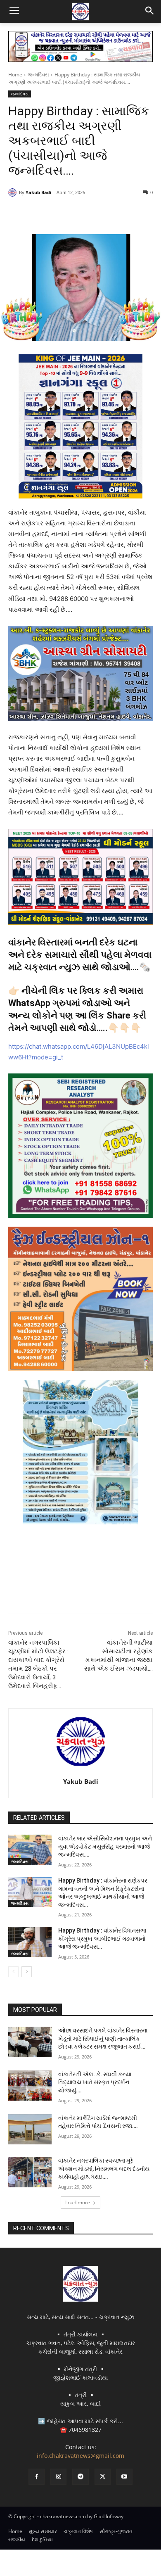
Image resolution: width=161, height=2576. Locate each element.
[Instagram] (58, 2477)
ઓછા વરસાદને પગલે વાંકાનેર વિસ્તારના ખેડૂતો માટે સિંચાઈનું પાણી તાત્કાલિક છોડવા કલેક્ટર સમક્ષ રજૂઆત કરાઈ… (103, 2038)
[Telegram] (80, 214)
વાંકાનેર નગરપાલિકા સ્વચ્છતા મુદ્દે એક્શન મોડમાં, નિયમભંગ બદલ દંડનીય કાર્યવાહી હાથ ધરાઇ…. (104, 2169)
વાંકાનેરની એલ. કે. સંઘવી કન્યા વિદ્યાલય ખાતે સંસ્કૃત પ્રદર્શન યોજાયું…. (95, 2082)
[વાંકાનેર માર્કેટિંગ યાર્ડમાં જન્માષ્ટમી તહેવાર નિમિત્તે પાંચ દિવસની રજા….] (30, 2130)
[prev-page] (13, 1972)
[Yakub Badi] (14, 192)
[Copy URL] (118, 214)
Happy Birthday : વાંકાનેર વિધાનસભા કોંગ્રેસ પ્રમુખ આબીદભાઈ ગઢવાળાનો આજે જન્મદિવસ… (102, 1939)
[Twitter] (62, 214)
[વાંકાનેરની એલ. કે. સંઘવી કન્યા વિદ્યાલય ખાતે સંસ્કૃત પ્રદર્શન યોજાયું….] (30, 2086)
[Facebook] (43, 214)
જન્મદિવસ (38, 75)
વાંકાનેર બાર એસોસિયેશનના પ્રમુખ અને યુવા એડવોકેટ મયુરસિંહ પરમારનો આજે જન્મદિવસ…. (105, 1846)
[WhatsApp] (99, 214)
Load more (78, 2202)
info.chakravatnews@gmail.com (80, 2456)
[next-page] (27, 1972)
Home (15, 75)
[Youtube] (124, 2477)
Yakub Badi (38, 192)
